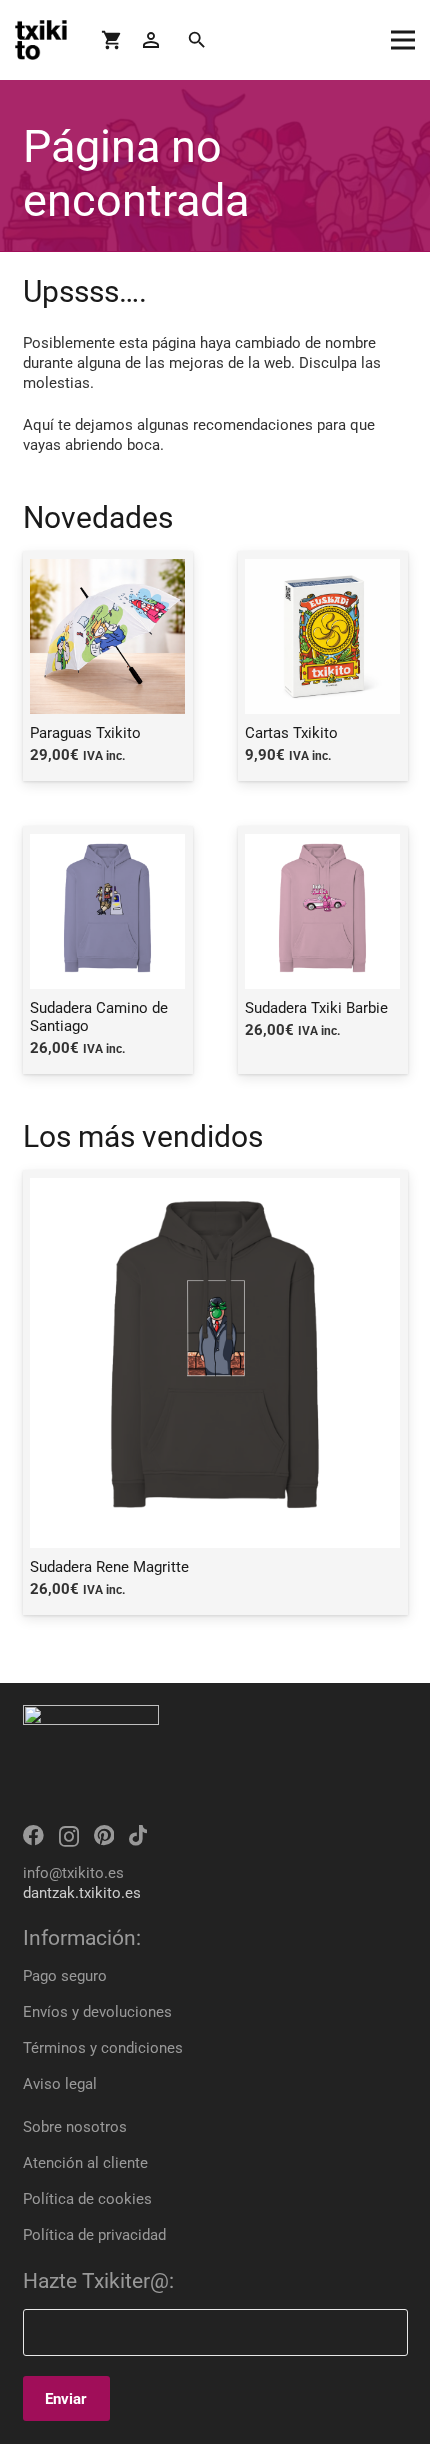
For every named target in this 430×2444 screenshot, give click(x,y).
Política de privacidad (94, 2235)
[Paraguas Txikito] (108, 666)
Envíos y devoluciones (97, 2012)
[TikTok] (138, 1835)
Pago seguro (65, 1976)
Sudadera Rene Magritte (109, 1567)
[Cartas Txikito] (323, 666)
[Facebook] (33, 1835)
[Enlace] (41, 40)
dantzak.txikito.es (82, 1893)
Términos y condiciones (103, 2048)
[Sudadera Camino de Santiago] (108, 950)
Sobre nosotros (75, 2127)
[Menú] (403, 40)
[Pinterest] (104, 1835)
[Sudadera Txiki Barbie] (323, 950)
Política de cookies (87, 2199)
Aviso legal (60, 2084)
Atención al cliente (85, 2163)
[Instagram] (69, 1836)
